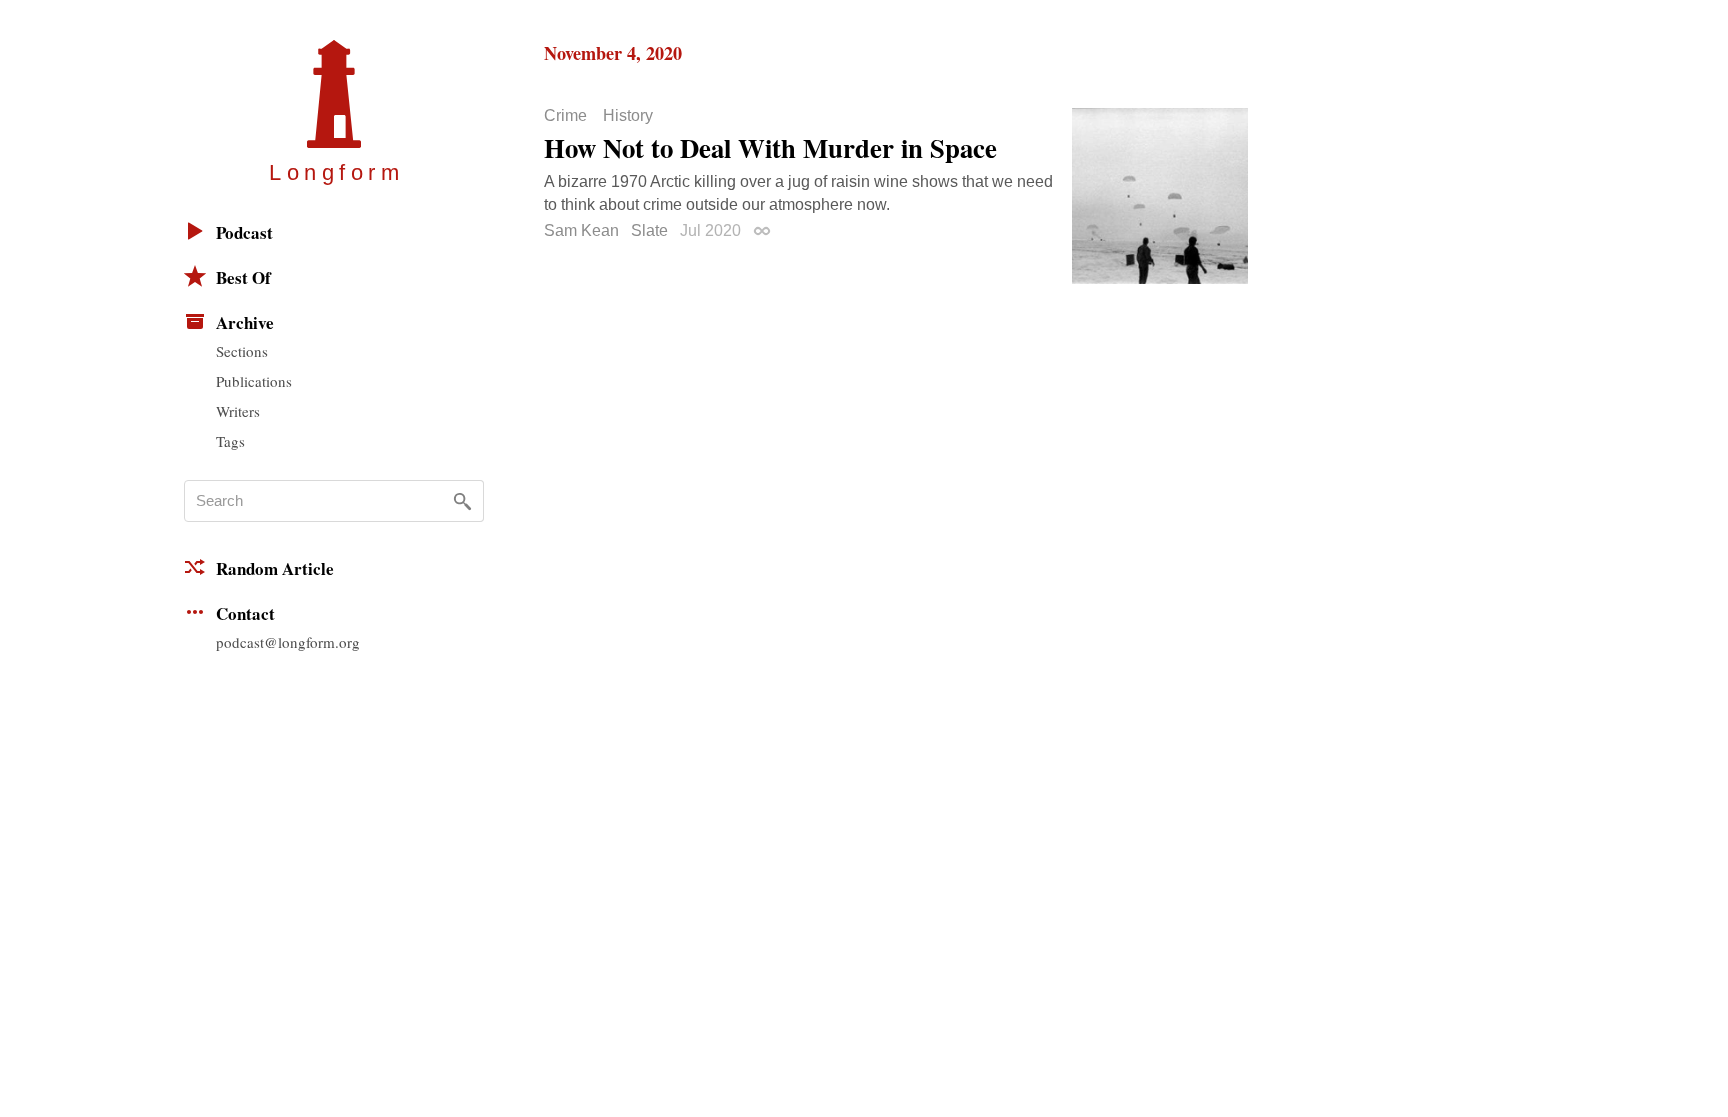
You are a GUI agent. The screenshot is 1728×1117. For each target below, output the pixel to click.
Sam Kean (581, 230)
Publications (254, 381)
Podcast (244, 232)
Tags (230, 441)
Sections (242, 351)
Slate (649, 230)
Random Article (275, 568)
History (628, 116)
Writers (238, 411)
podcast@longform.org (288, 642)
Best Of (243, 277)
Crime (565, 116)
